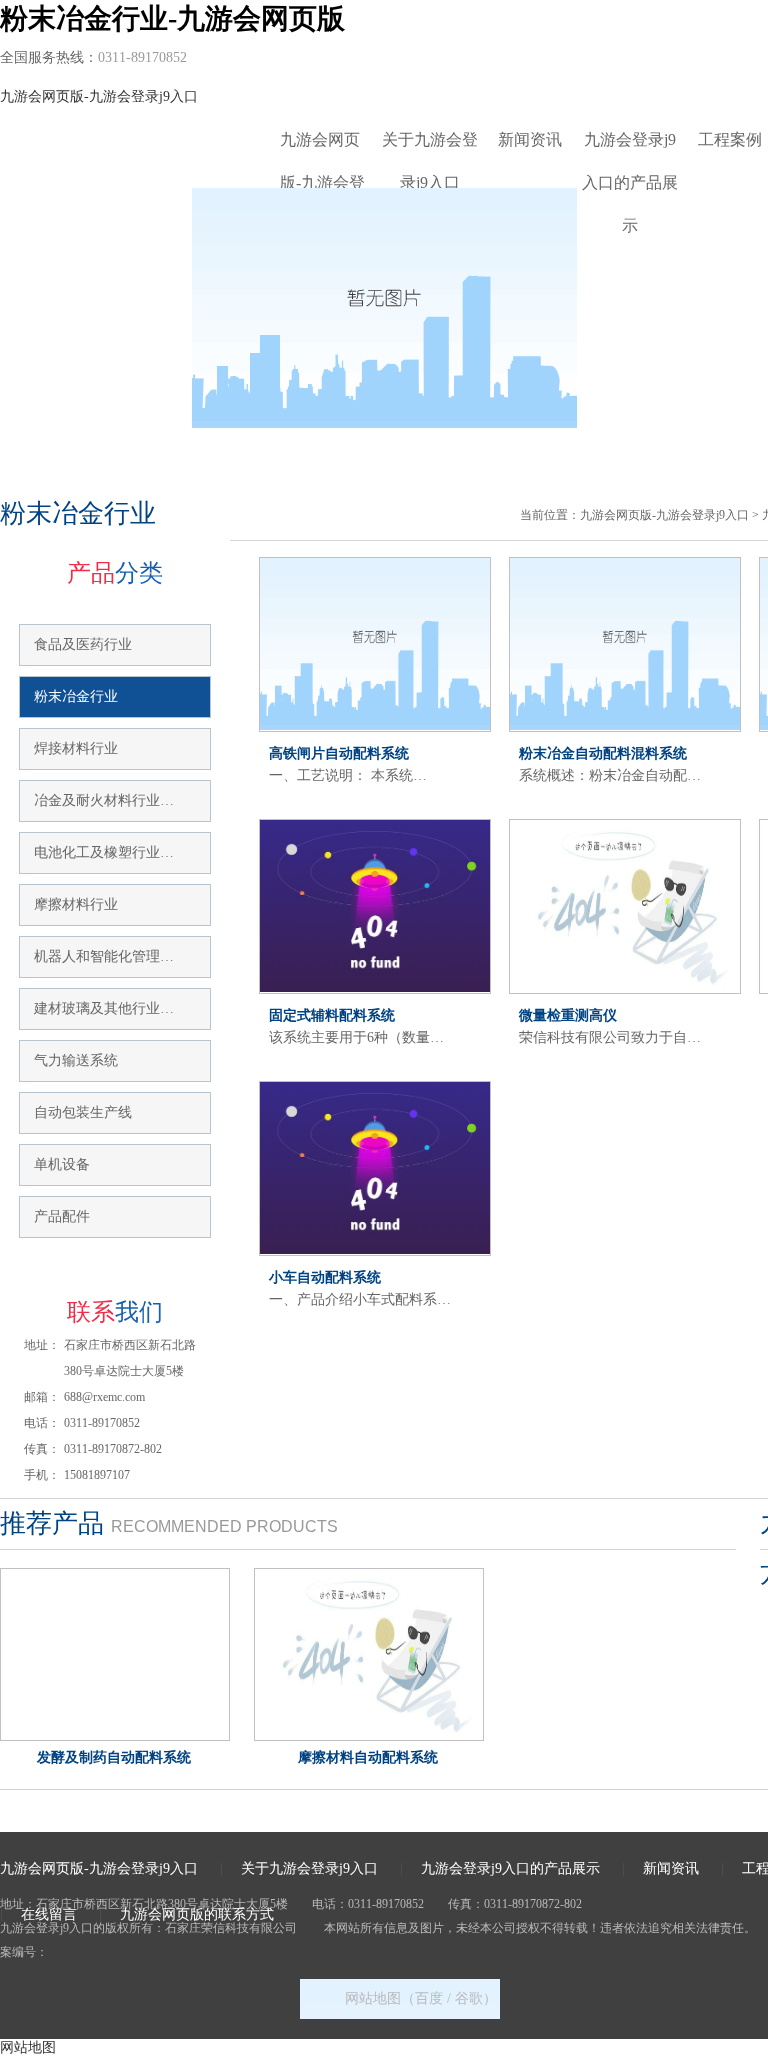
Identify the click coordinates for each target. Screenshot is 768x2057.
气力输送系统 (76, 1060)
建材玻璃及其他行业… (104, 1008)
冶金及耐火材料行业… (104, 800)
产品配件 (62, 1216)
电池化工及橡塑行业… (104, 852)
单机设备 (62, 1164)
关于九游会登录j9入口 (430, 146)
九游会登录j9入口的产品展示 (630, 146)
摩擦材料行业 (76, 904)
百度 (429, 1998)
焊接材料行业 (76, 748)
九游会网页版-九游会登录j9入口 (99, 96)
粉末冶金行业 (76, 696)
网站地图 (28, 2047)
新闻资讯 (530, 139)
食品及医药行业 (83, 644)
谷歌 (469, 1998)
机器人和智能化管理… (104, 956)
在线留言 (49, 1914)
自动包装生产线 (83, 1112)
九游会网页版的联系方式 (197, 1914)
